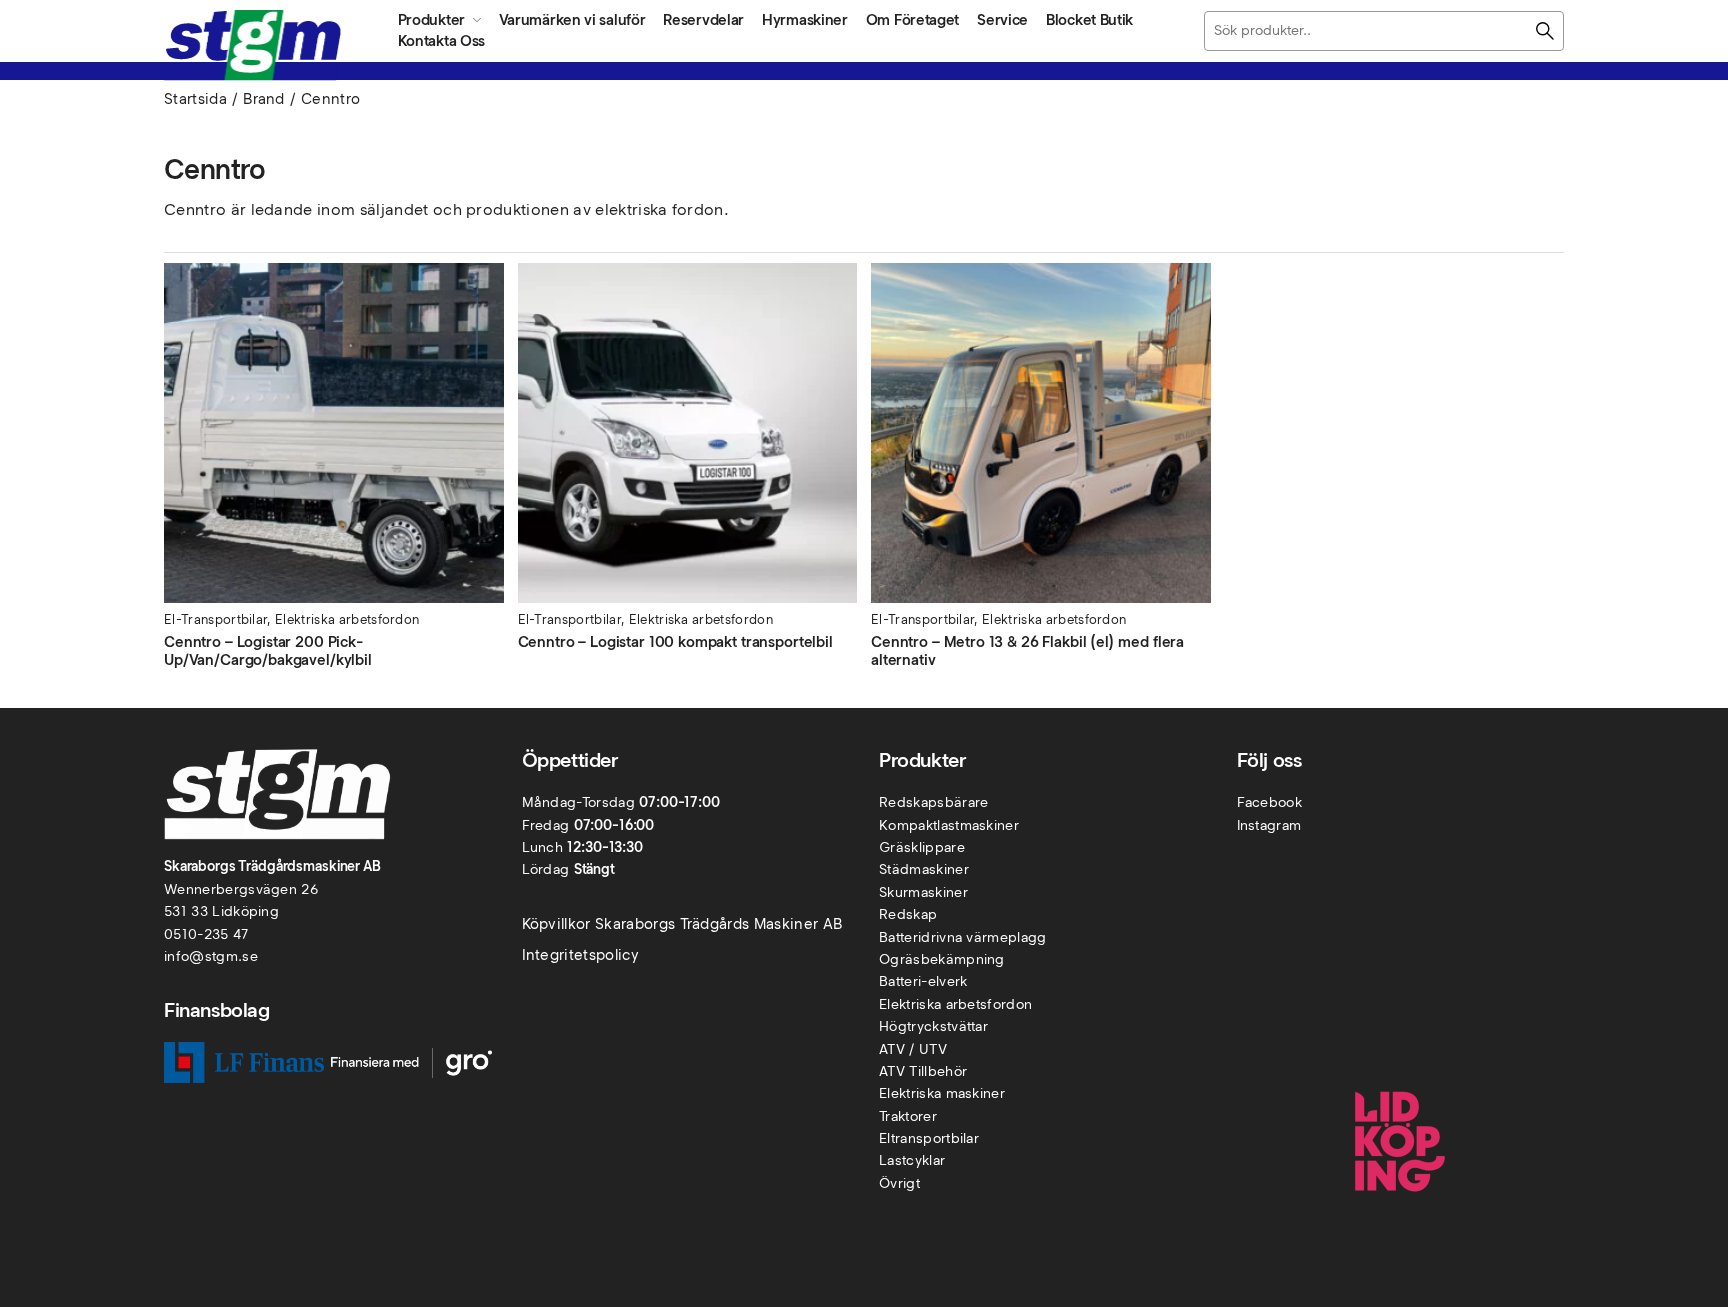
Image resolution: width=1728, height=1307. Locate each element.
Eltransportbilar (929, 1138)
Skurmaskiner (923, 892)
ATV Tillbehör (923, 1071)
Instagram (1269, 825)
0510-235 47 (206, 934)
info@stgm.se (211, 956)
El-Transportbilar (215, 619)
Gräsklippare (922, 847)
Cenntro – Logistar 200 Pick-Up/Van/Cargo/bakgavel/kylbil (268, 651)
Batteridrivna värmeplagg (963, 937)
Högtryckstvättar (933, 1026)
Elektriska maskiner (942, 1093)
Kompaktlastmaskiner (949, 825)
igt (911, 1183)
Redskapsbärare (933, 802)
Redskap (908, 914)
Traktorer (908, 1116)
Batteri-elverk (923, 981)
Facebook (1270, 802)
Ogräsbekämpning (942, 959)
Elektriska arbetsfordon (347, 619)
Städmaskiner (924, 869)
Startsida (195, 99)
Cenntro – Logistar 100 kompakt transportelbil (675, 642)
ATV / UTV (913, 1049)
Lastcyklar (912, 1160)
